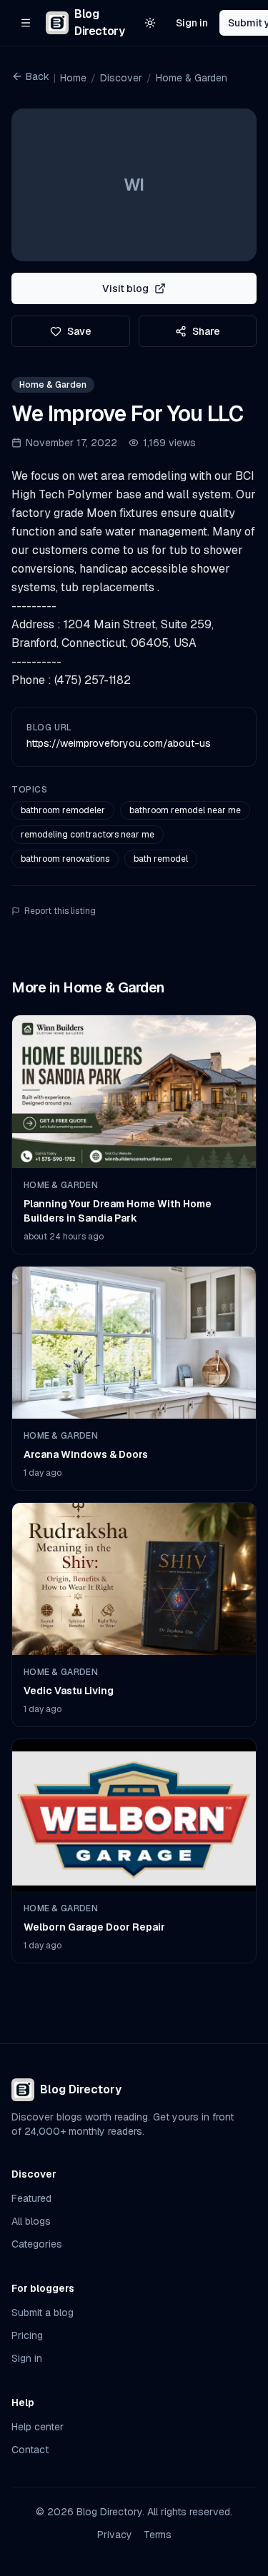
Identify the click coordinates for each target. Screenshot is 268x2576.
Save (79, 331)
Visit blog (125, 288)
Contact (30, 2450)
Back (38, 76)
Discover (121, 78)
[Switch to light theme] (150, 23)
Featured (31, 2198)
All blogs (31, 2221)
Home (73, 78)
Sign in (192, 23)
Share (206, 331)
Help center (38, 2427)
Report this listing (60, 911)
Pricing (27, 2335)
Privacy (115, 2535)
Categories (37, 2244)
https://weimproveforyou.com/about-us (119, 743)
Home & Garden (192, 78)
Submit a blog (43, 2313)
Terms (158, 2535)
